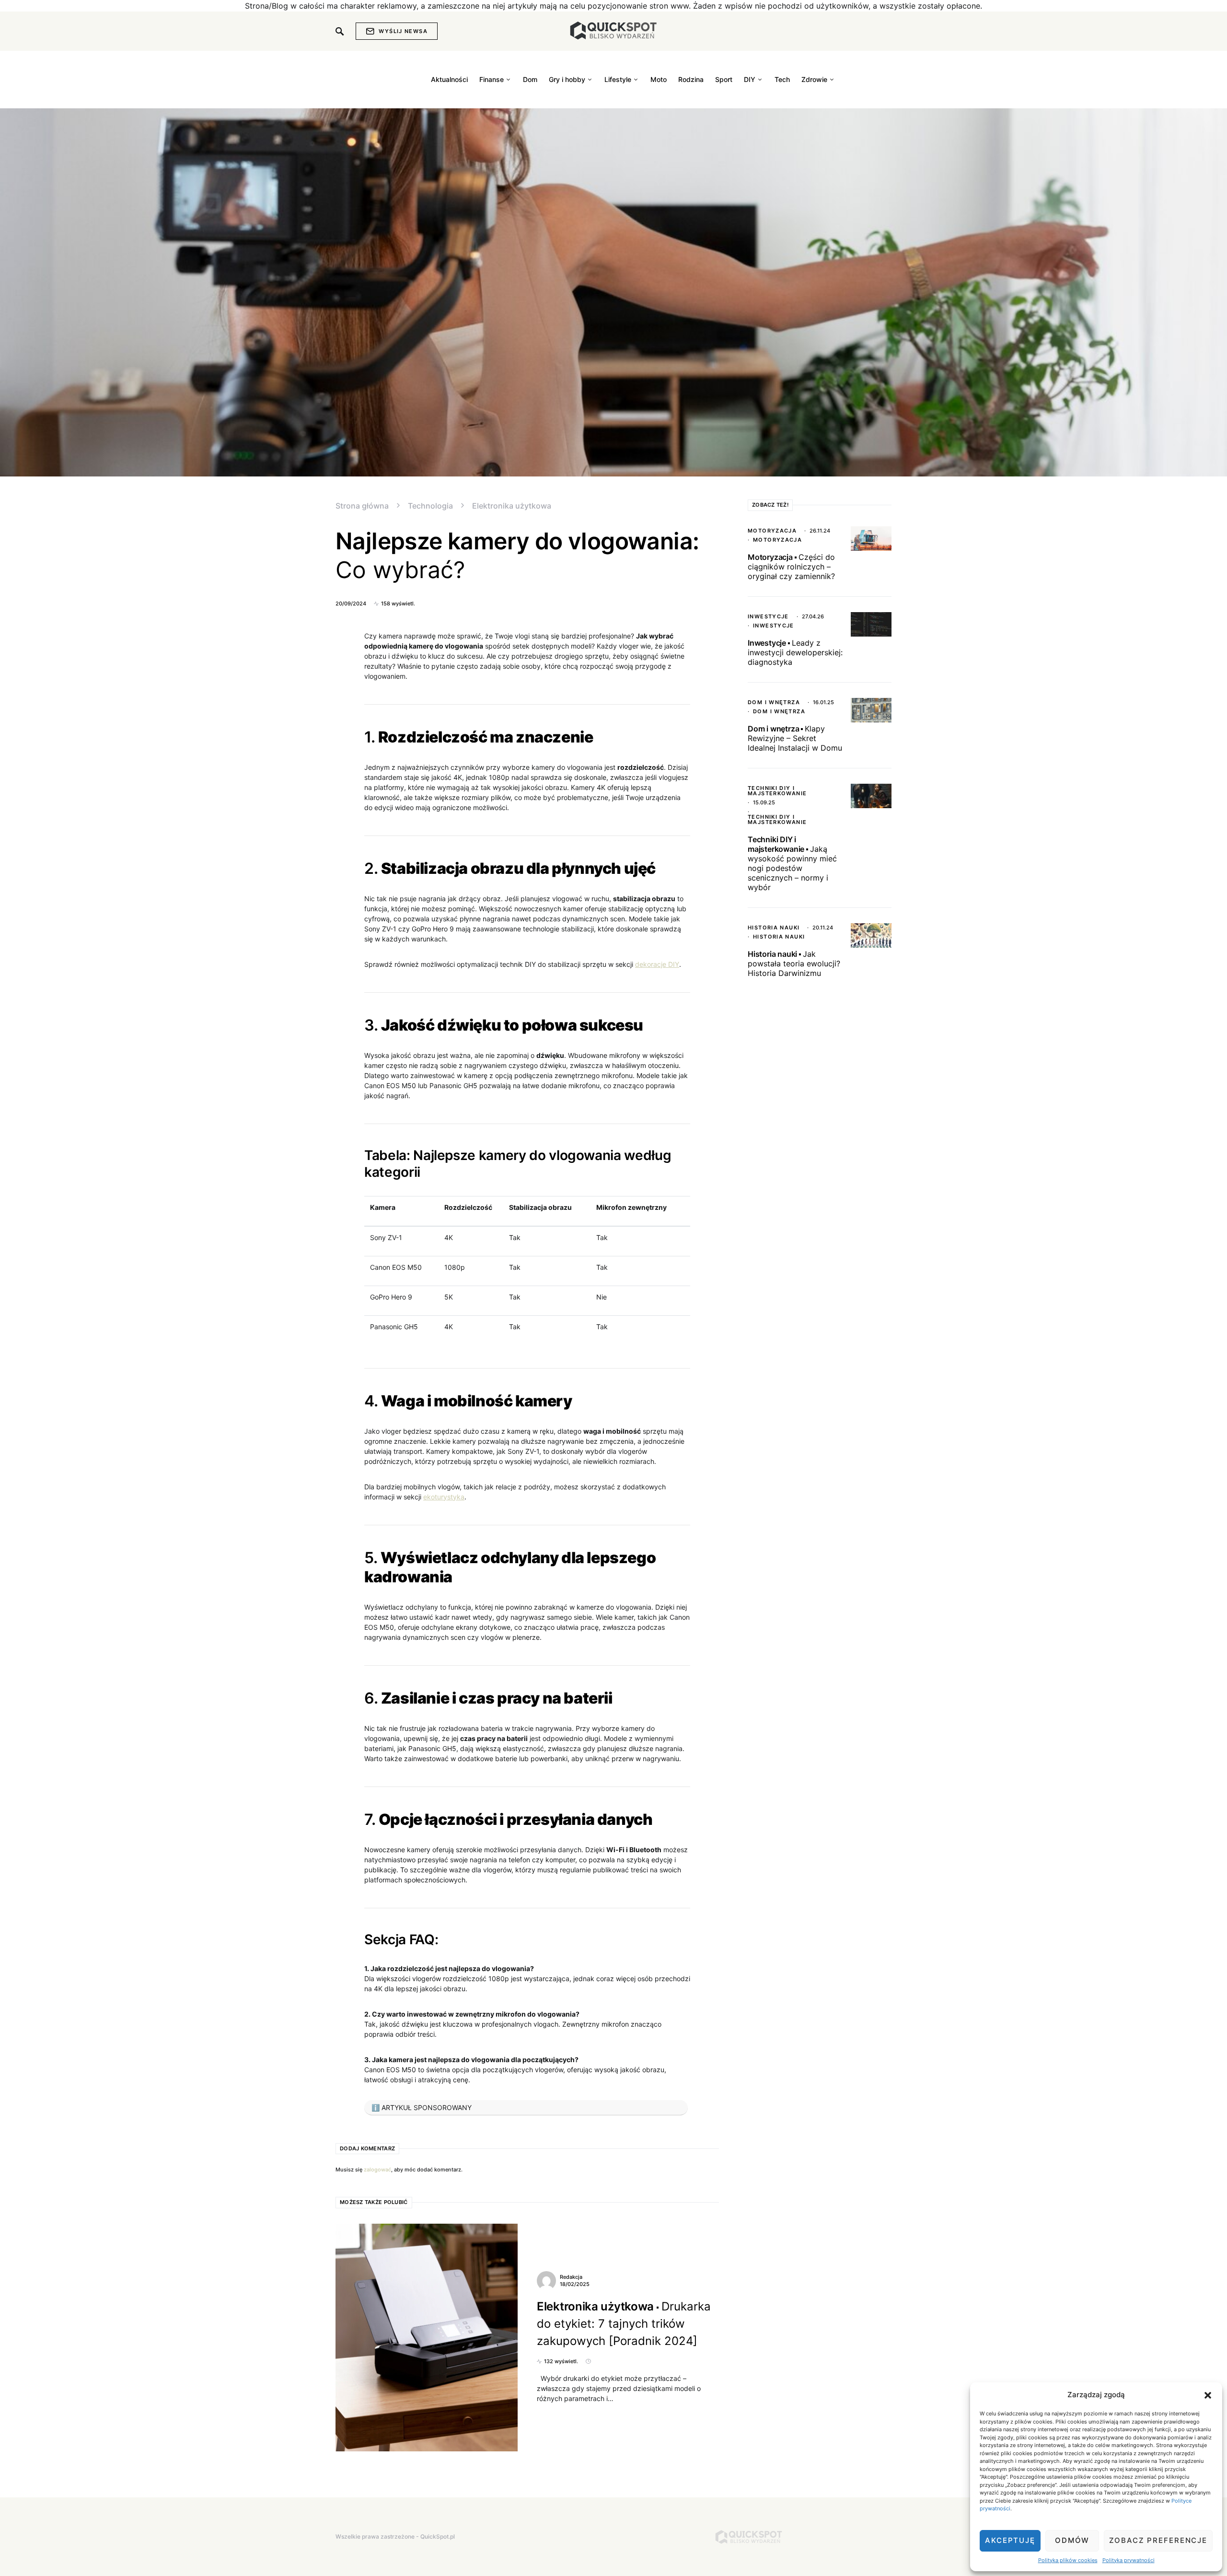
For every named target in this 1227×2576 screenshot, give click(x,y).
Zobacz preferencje (1158, 2540)
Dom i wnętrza (774, 702)
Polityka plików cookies (1068, 2560)
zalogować (377, 2170)
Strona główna (362, 506)
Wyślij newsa (403, 31)
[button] (1208, 2395)
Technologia (430, 506)
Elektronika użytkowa (512, 506)
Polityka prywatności (1129, 2560)
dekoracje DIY (657, 964)
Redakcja (571, 2277)
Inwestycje (768, 616)
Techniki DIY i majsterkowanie (777, 791)
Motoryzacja (772, 531)
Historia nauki (774, 928)
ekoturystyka (444, 1497)
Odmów (1072, 2540)
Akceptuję (1010, 2540)
